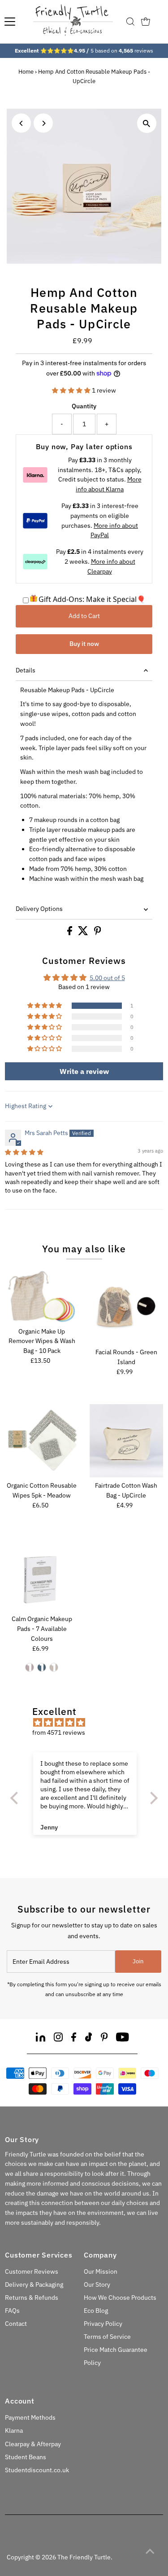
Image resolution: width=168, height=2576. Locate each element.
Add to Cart (84, 616)
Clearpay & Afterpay (33, 2444)
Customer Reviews (32, 2271)
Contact (16, 2324)
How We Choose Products (120, 2298)
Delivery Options (39, 909)
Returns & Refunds (32, 2298)
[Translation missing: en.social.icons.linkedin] (41, 2039)
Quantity (84, 406)
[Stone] (54, 1667)
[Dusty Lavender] (30, 1667)
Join (138, 1961)
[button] (72, 390)
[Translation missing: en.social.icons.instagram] (58, 2039)
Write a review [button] (84, 1071)
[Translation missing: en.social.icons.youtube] (123, 2039)
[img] (24, 1152)
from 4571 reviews (59, 1732)
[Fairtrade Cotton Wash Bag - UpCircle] (126, 1441)
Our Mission (101, 2271)
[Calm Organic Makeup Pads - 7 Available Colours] (42, 1574)
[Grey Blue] (42, 1667)
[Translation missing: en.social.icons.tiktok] (89, 2039)
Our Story (97, 2284)
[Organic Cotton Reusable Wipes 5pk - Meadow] (42, 1441)
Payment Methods (30, 2417)
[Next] (43, 123)
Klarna (14, 2430)
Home (26, 72)
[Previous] (21, 123)
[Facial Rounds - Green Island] (126, 1308)
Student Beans (26, 2457)
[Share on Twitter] (84, 933)
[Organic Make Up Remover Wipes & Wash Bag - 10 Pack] (42, 1297)
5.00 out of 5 (107, 978)
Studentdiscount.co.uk (37, 2470)
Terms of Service (107, 2337)
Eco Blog (96, 2311)
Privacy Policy (103, 2324)
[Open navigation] (10, 22)
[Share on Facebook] (70, 933)
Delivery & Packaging (34, 2284)
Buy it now (84, 644)
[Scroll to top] (150, 2551)
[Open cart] (146, 22)
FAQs (12, 2311)
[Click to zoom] (147, 123)
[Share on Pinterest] (98, 933)
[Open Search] (130, 22)
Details (26, 670)
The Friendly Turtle (84, 2557)
